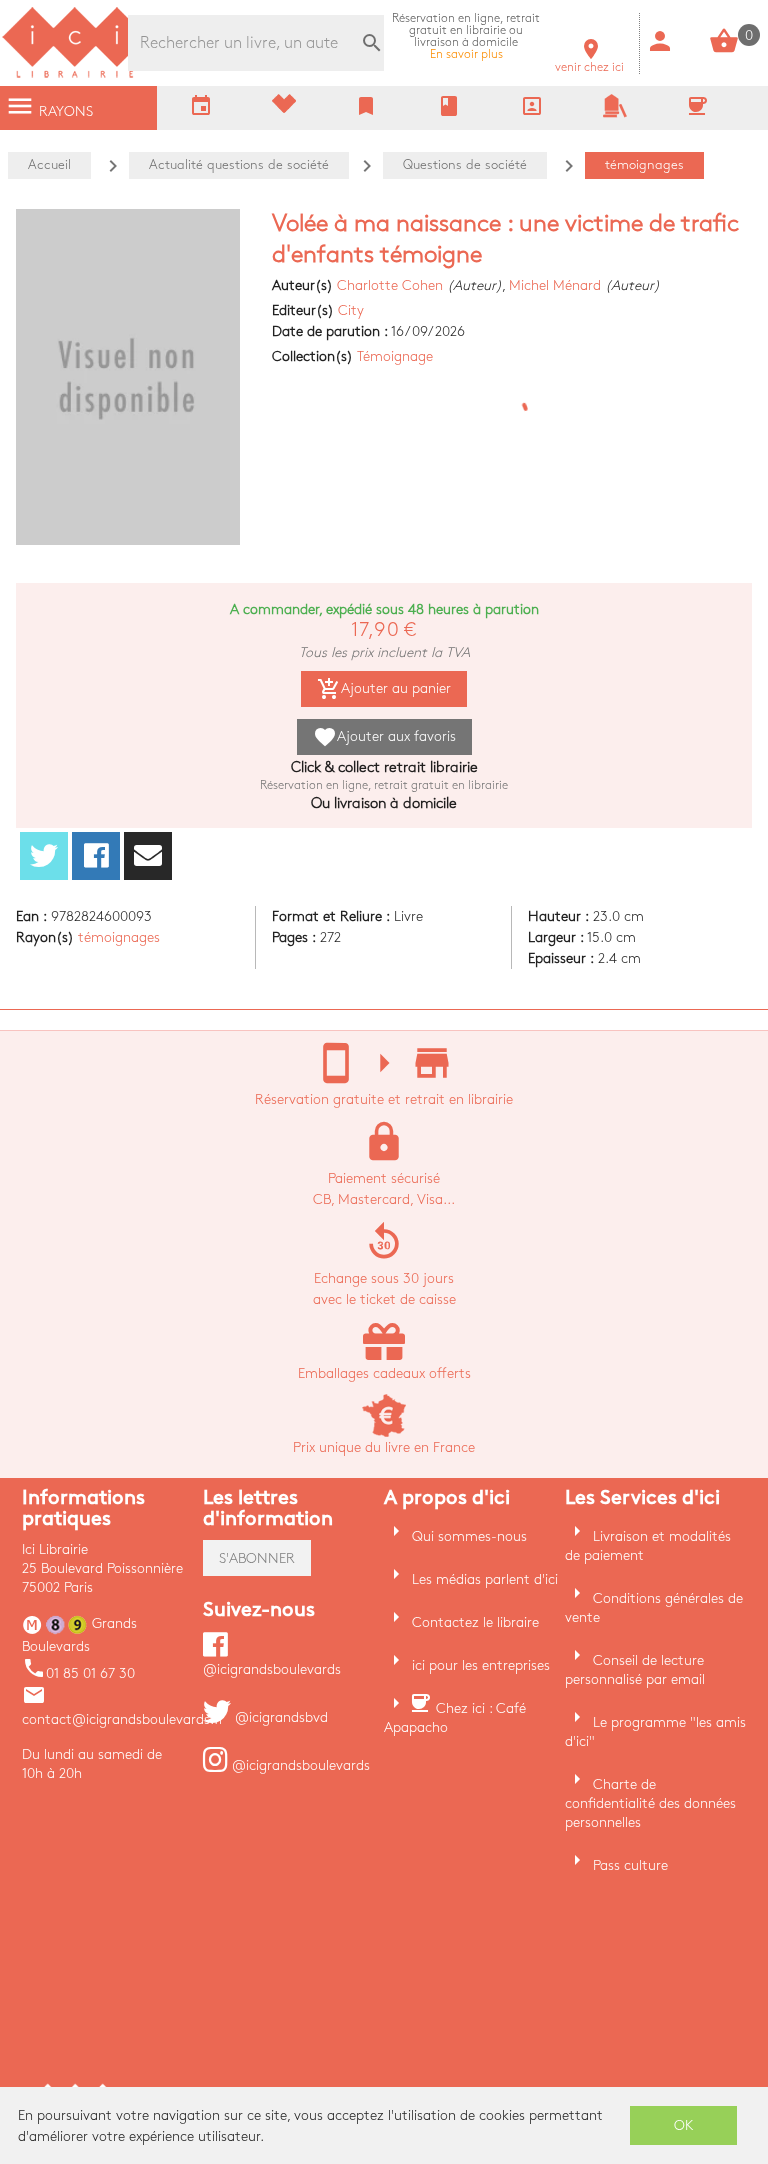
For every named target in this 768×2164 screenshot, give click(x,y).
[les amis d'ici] (615, 113)
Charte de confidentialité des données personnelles (650, 1803)
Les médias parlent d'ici (485, 1579)
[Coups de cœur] (284, 108)
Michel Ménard (555, 285)
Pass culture (630, 1865)
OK (684, 2125)
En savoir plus (466, 36)
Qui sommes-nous (469, 1536)
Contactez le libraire (475, 1622)
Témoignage (395, 356)
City (351, 310)
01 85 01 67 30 (78, 1673)
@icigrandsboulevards (299, 1765)
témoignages (119, 937)
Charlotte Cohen (390, 285)
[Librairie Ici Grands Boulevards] (75, 75)
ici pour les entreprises (481, 1665)
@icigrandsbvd (279, 1717)
